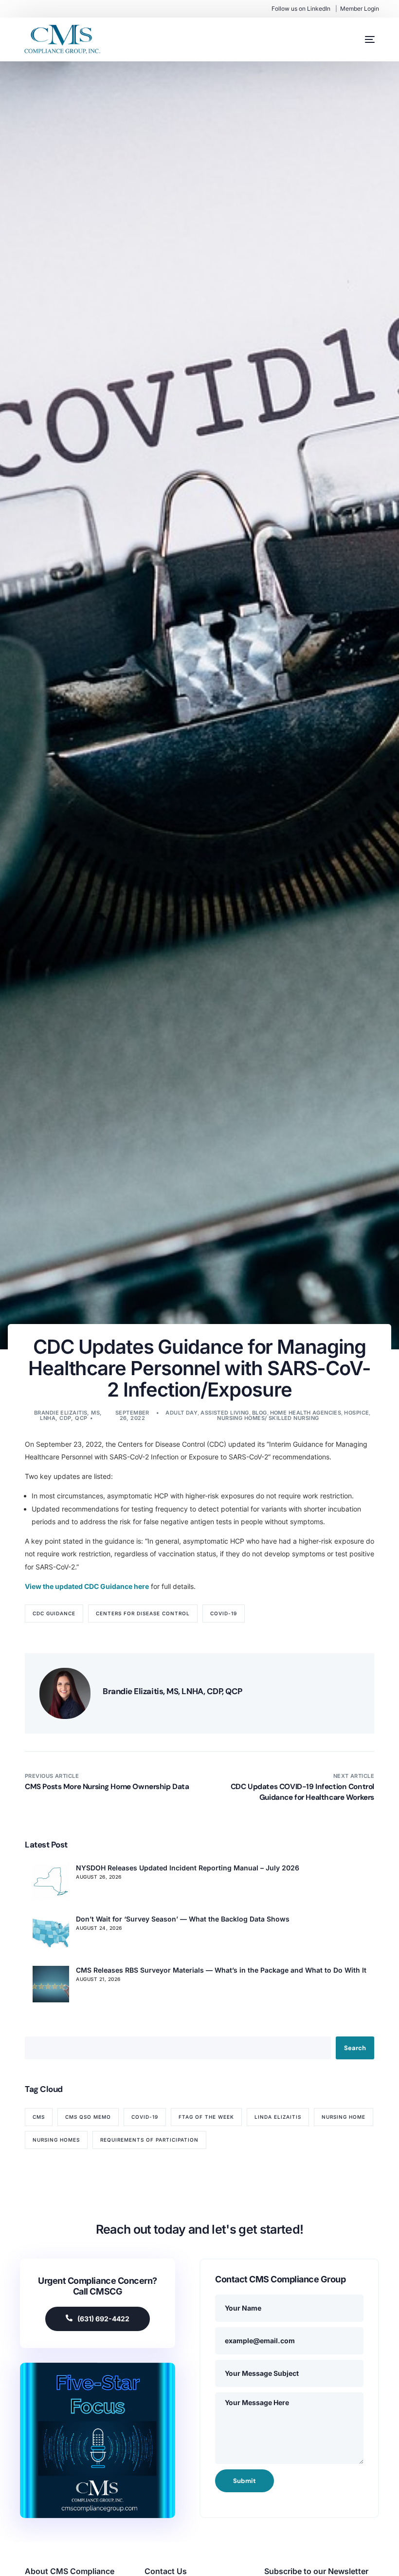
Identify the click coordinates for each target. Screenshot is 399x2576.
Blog (260, 1413)
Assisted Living (225, 1413)
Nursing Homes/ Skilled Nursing (268, 1418)
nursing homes (56, 2140)
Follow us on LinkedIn (301, 9)
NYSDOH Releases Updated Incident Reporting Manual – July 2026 (188, 1868)
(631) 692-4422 (103, 2319)
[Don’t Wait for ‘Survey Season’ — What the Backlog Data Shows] (51, 1933)
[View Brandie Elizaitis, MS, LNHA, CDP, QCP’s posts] (65, 1693)
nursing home (344, 2117)
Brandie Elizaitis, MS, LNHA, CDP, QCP (68, 1415)
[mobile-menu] (360, 39)
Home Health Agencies (306, 1413)
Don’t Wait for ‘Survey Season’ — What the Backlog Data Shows (183, 1919)
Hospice (356, 1413)
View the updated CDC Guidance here (87, 1586)
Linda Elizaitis (278, 2117)
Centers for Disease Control (143, 1613)
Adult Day (181, 1413)
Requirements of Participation (149, 2140)
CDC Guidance (54, 1613)
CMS (39, 2117)
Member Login (360, 9)
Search (355, 2048)
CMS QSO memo (88, 2117)
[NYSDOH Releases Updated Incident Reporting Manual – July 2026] (51, 1882)
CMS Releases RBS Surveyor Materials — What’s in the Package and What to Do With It (221, 1970)
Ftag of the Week (206, 2117)
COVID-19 (224, 1613)
